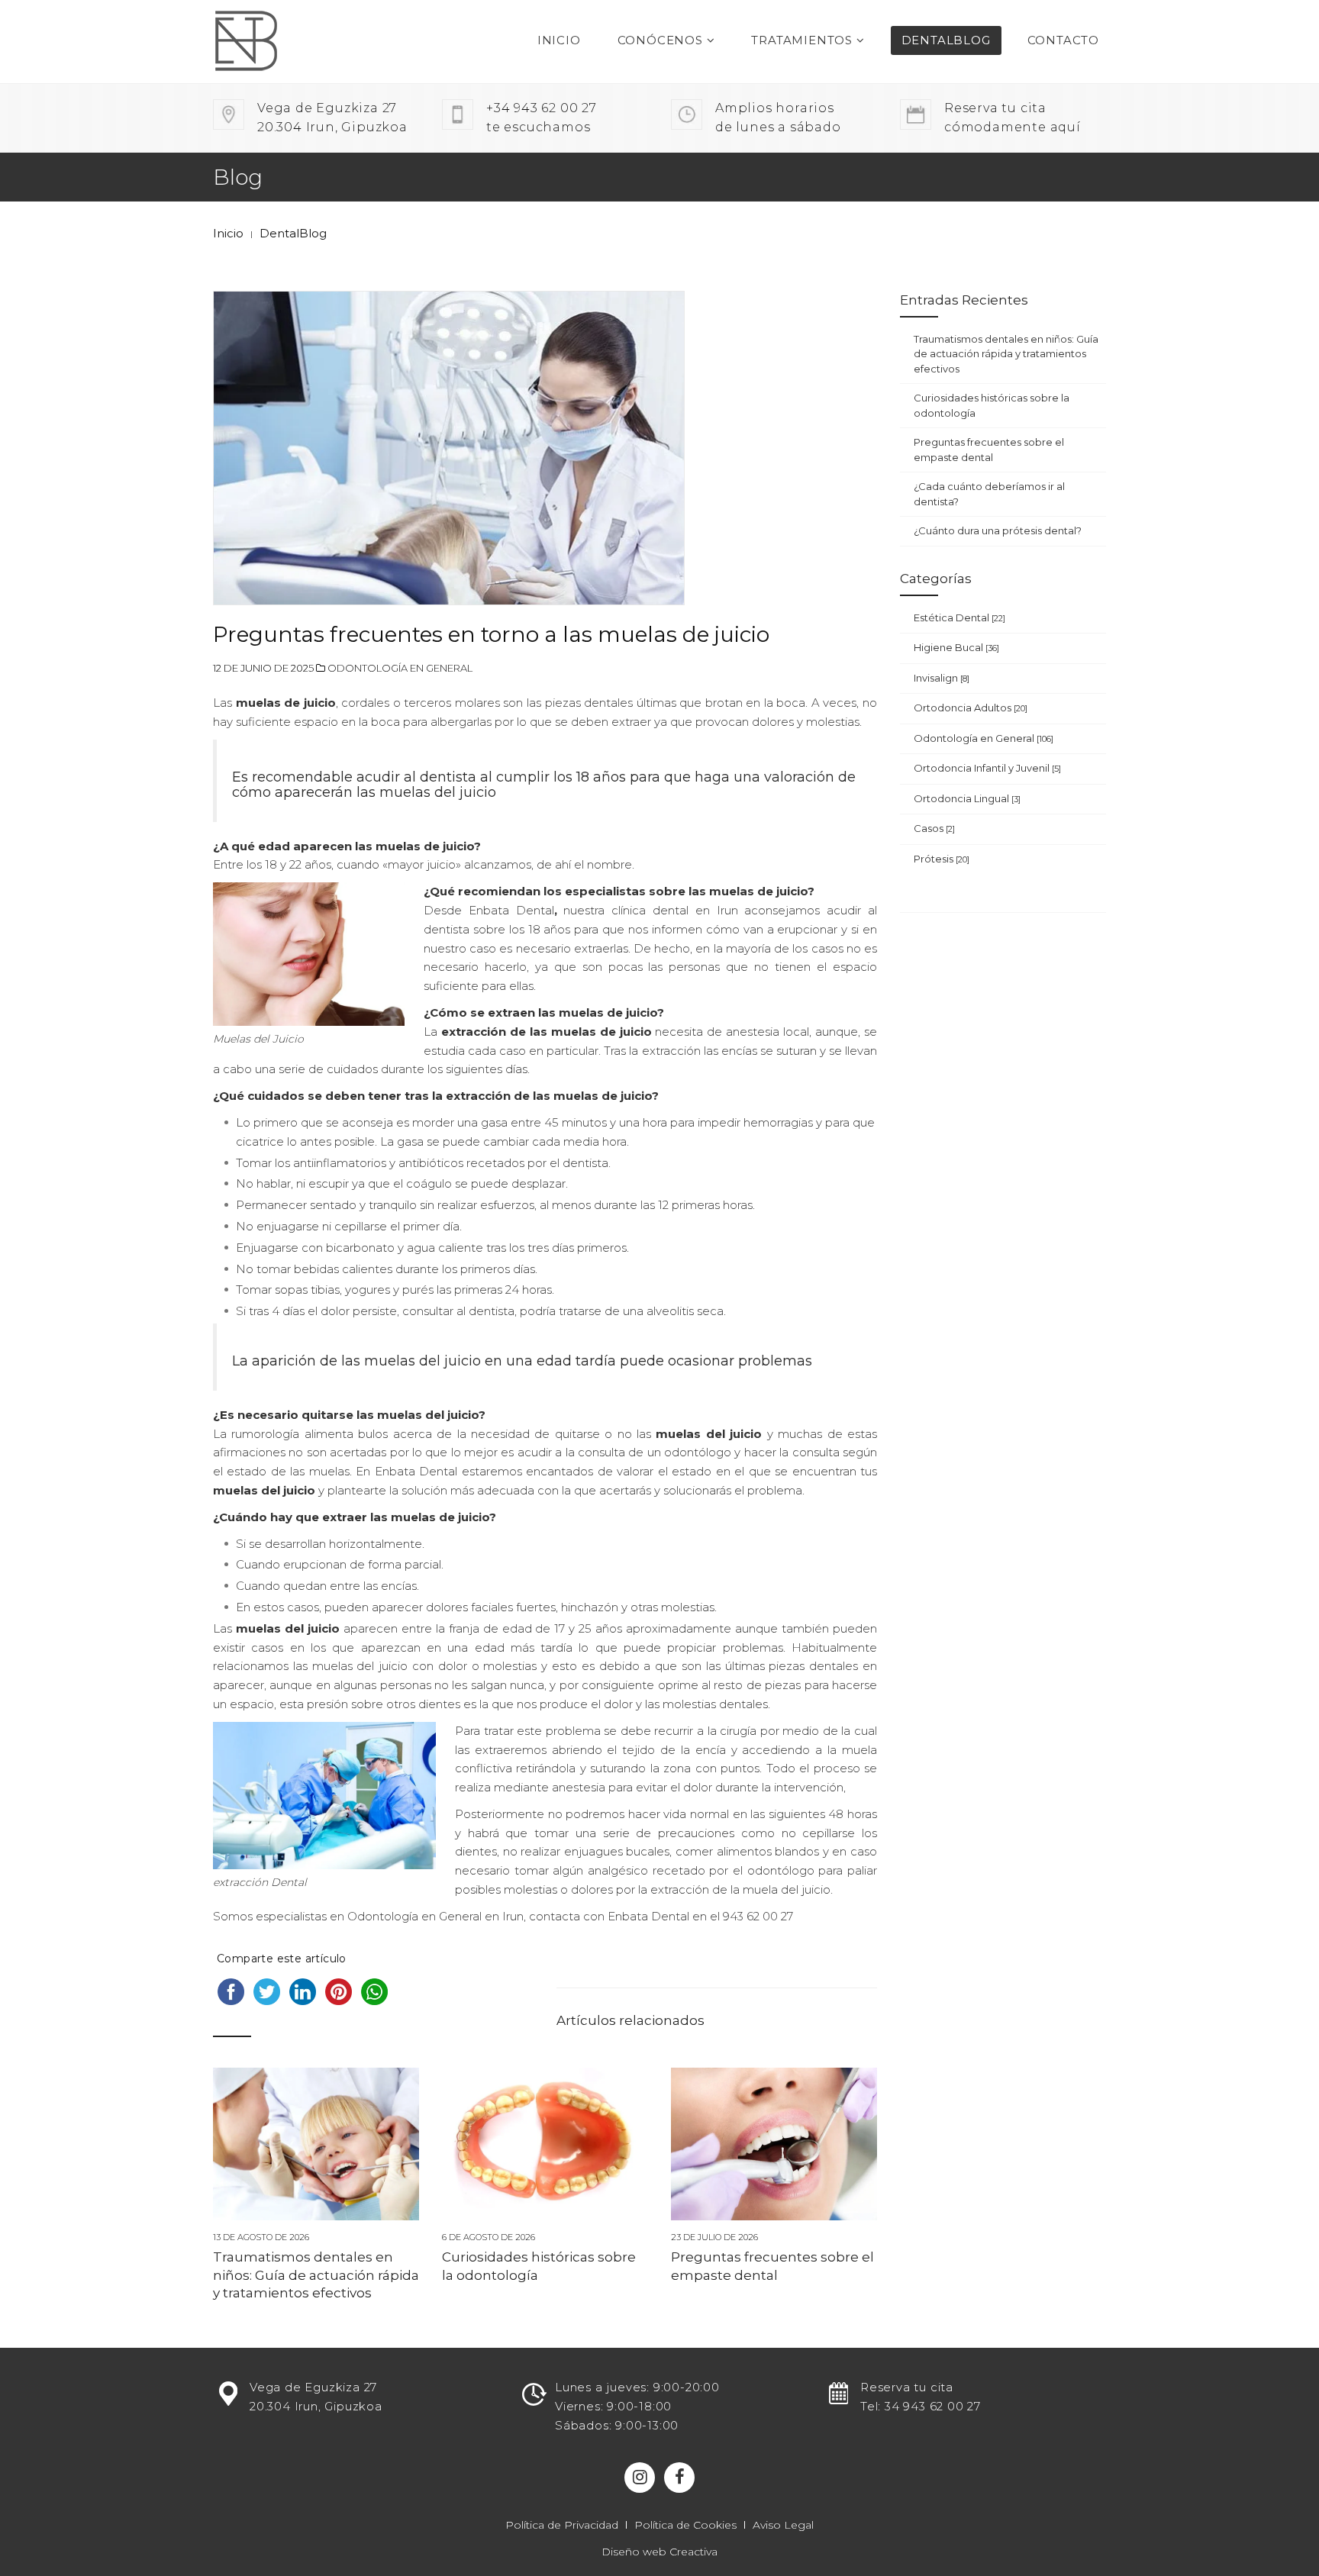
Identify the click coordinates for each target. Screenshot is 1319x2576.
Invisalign (942, 678)
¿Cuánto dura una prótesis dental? (998, 530)
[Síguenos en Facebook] (679, 2478)
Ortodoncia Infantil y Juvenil (987, 768)
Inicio (559, 40)
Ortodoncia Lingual (967, 798)
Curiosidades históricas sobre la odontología (992, 405)
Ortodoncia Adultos (971, 708)
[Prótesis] (659, 2344)
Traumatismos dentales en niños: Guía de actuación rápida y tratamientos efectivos (316, 2275)
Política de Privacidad (562, 2525)
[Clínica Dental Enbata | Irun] (276, 42)
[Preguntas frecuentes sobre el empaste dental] (774, 2144)
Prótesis (942, 859)
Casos (934, 828)
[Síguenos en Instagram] (640, 2478)
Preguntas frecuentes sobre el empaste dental (989, 450)
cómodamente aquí (1013, 118)
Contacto (1063, 40)
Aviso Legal (783, 2525)
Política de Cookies (685, 2525)
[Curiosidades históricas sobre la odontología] (545, 2144)
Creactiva (693, 2552)
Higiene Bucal (956, 647)
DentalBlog (946, 40)
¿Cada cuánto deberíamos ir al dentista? (989, 494)
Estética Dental (959, 617)
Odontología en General (400, 668)
